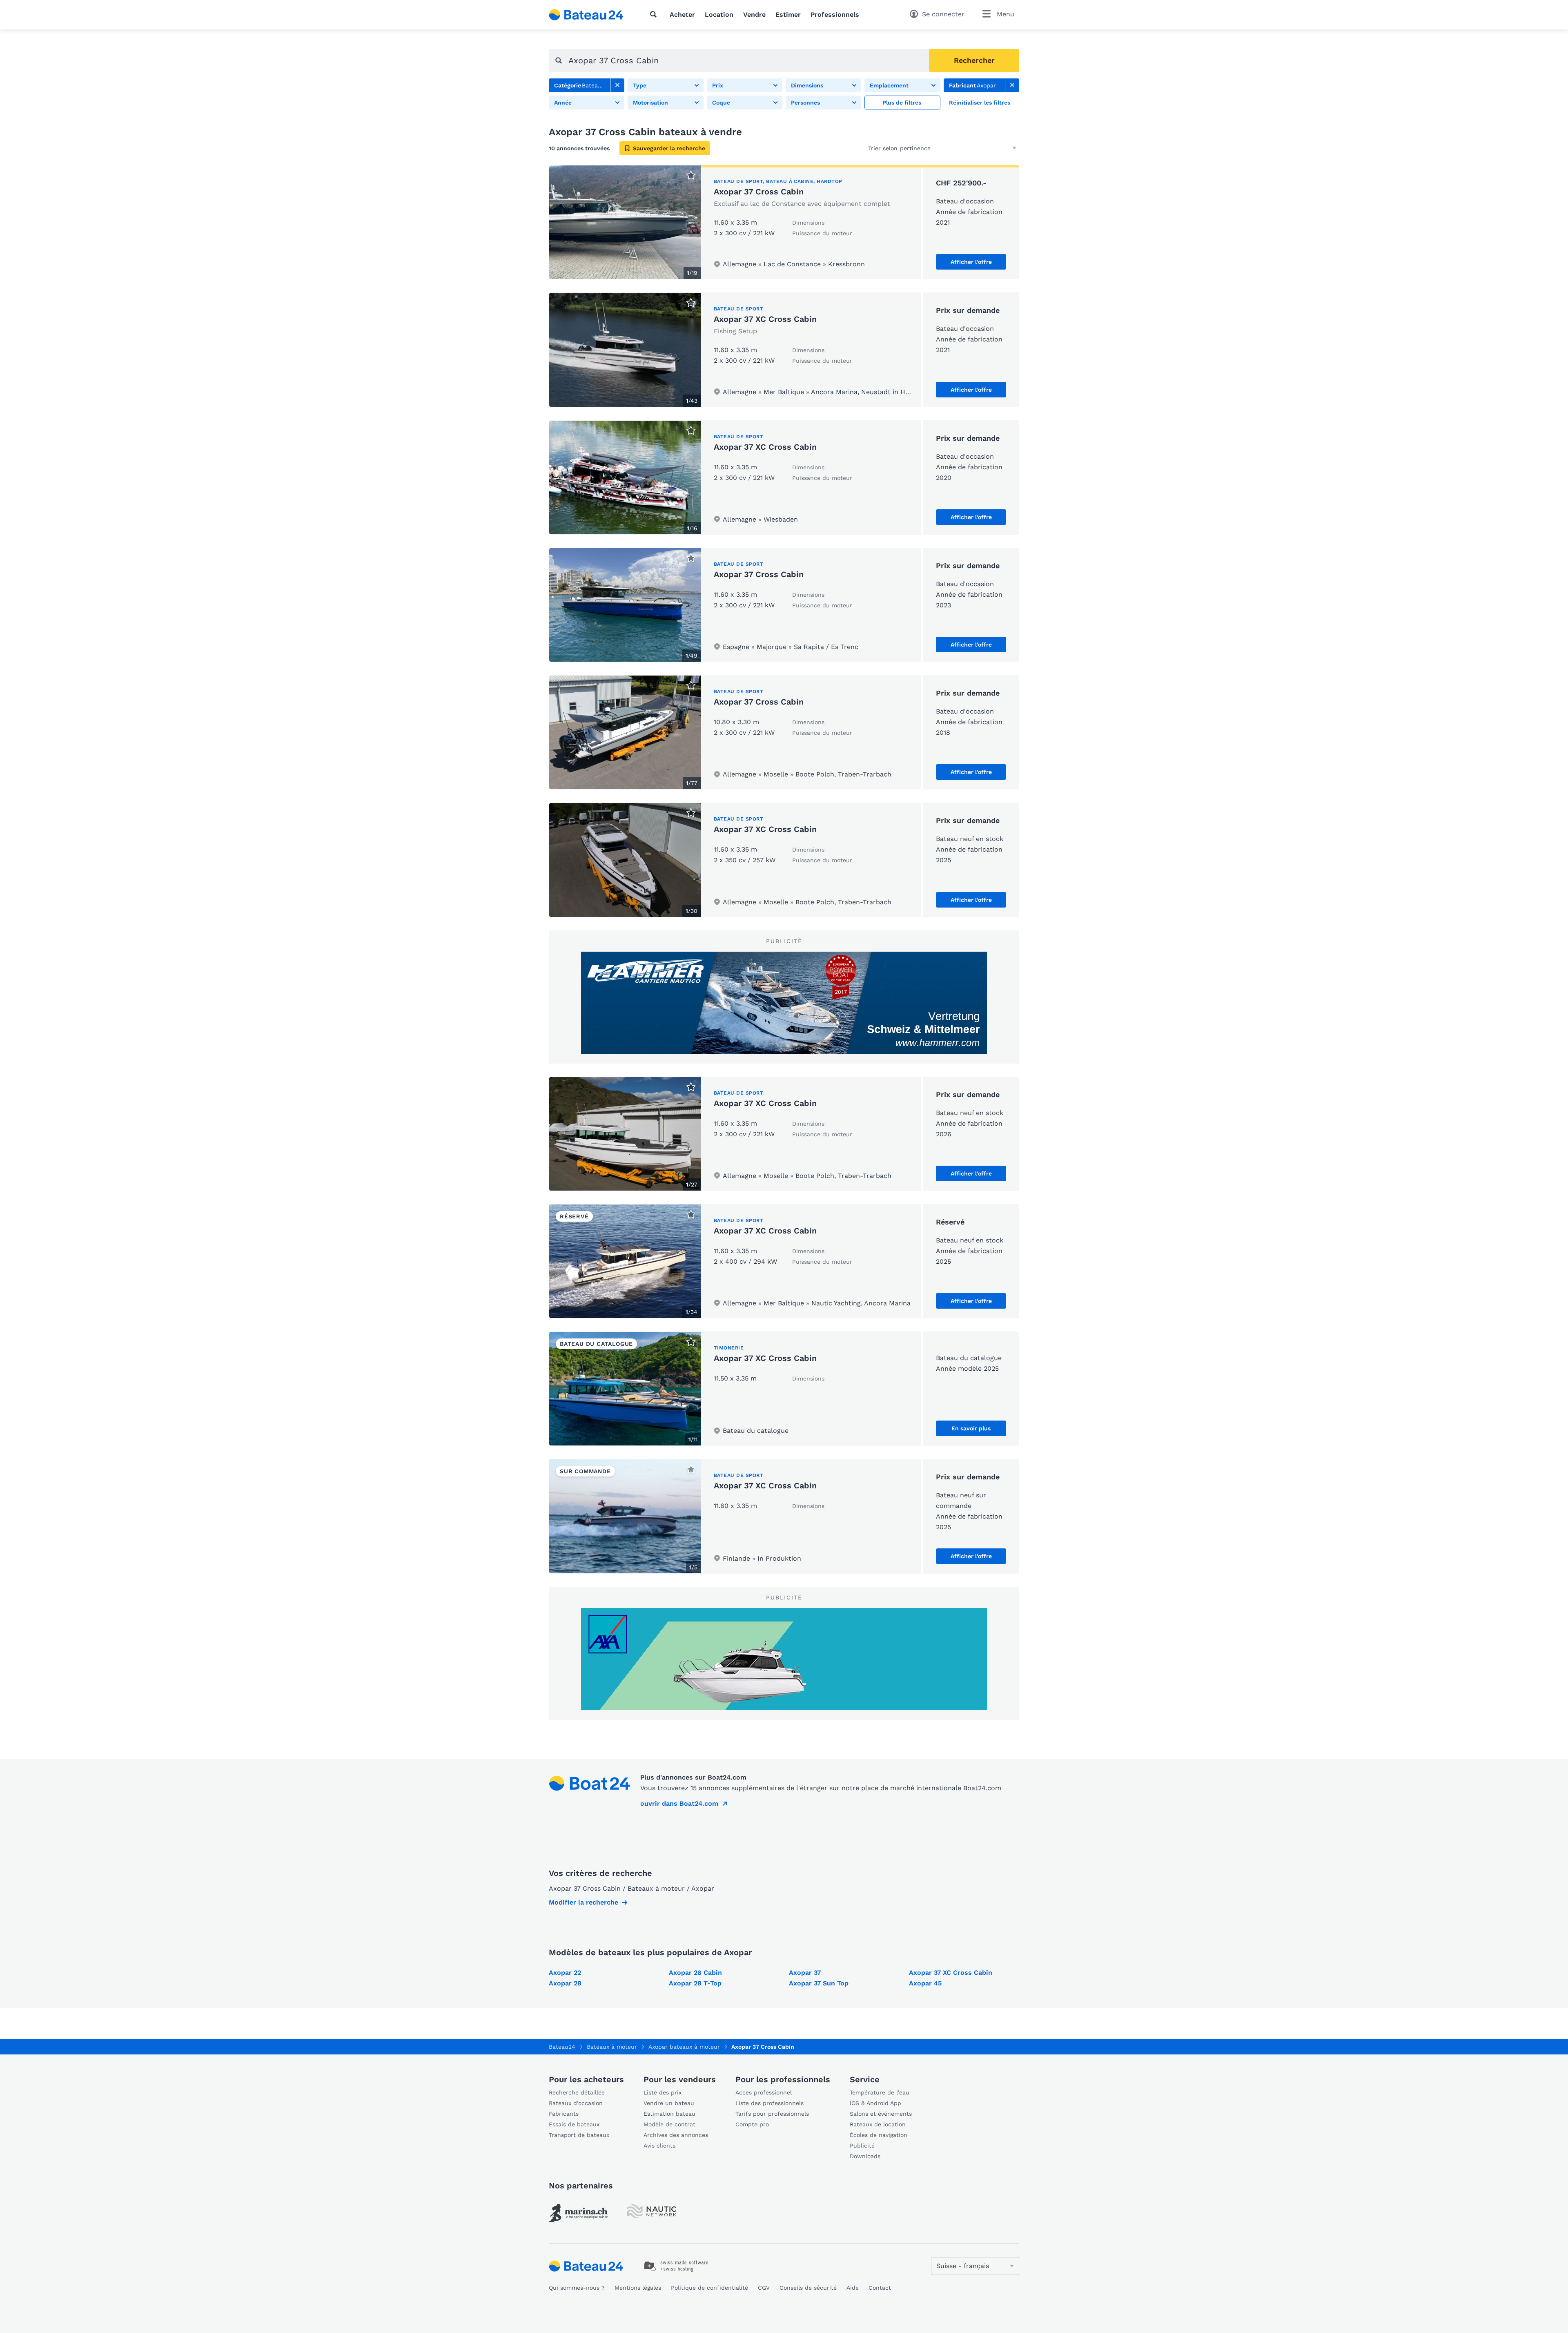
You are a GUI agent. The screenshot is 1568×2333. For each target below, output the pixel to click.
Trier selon (883, 148)
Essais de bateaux (574, 2124)
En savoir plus (971, 1428)
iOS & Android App (875, 2103)
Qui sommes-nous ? (577, 2288)
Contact (880, 2288)
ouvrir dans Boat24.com (679, 1803)
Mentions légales (638, 2288)
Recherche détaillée (577, 2092)
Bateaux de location (878, 2124)
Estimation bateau (669, 2114)
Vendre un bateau (669, 2103)
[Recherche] (655, 14)
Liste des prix (663, 2092)
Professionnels (835, 14)
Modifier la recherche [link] (584, 1902)
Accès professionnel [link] (764, 2092)
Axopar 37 (805, 1973)
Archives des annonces (676, 2135)
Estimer (788, 14)
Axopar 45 (925, 1983)
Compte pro (752, 2124)
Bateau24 (562, 2047)
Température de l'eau (880, 2092)
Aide (853, 2288)
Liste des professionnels (770, 2103)
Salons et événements (881, 2114)
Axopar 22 (565, 1973)
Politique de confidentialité (709, 2288)
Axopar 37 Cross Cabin (759, 192)
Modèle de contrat (669, 2124)
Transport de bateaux (579, 2135)
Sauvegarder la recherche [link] (669, 148)
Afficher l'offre (971, 262)
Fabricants (564, 2114)
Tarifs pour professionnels (772, 2114)
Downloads (865, 2156)
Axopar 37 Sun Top (819, 1983)
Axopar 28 (565, 1983)
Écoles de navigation (879, 2135)
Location (719, 14)
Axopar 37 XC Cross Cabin (765, 319)
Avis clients (659, 2146)
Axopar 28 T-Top (695, 1983)
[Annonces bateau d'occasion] (586, 15)
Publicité (862, 2146)
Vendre (754, 14)
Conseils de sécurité (808, 2288)
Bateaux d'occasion (576, 2103)
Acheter (682, 14)
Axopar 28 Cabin (695, 1973)
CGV (764, 2288)
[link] (617, 85)
